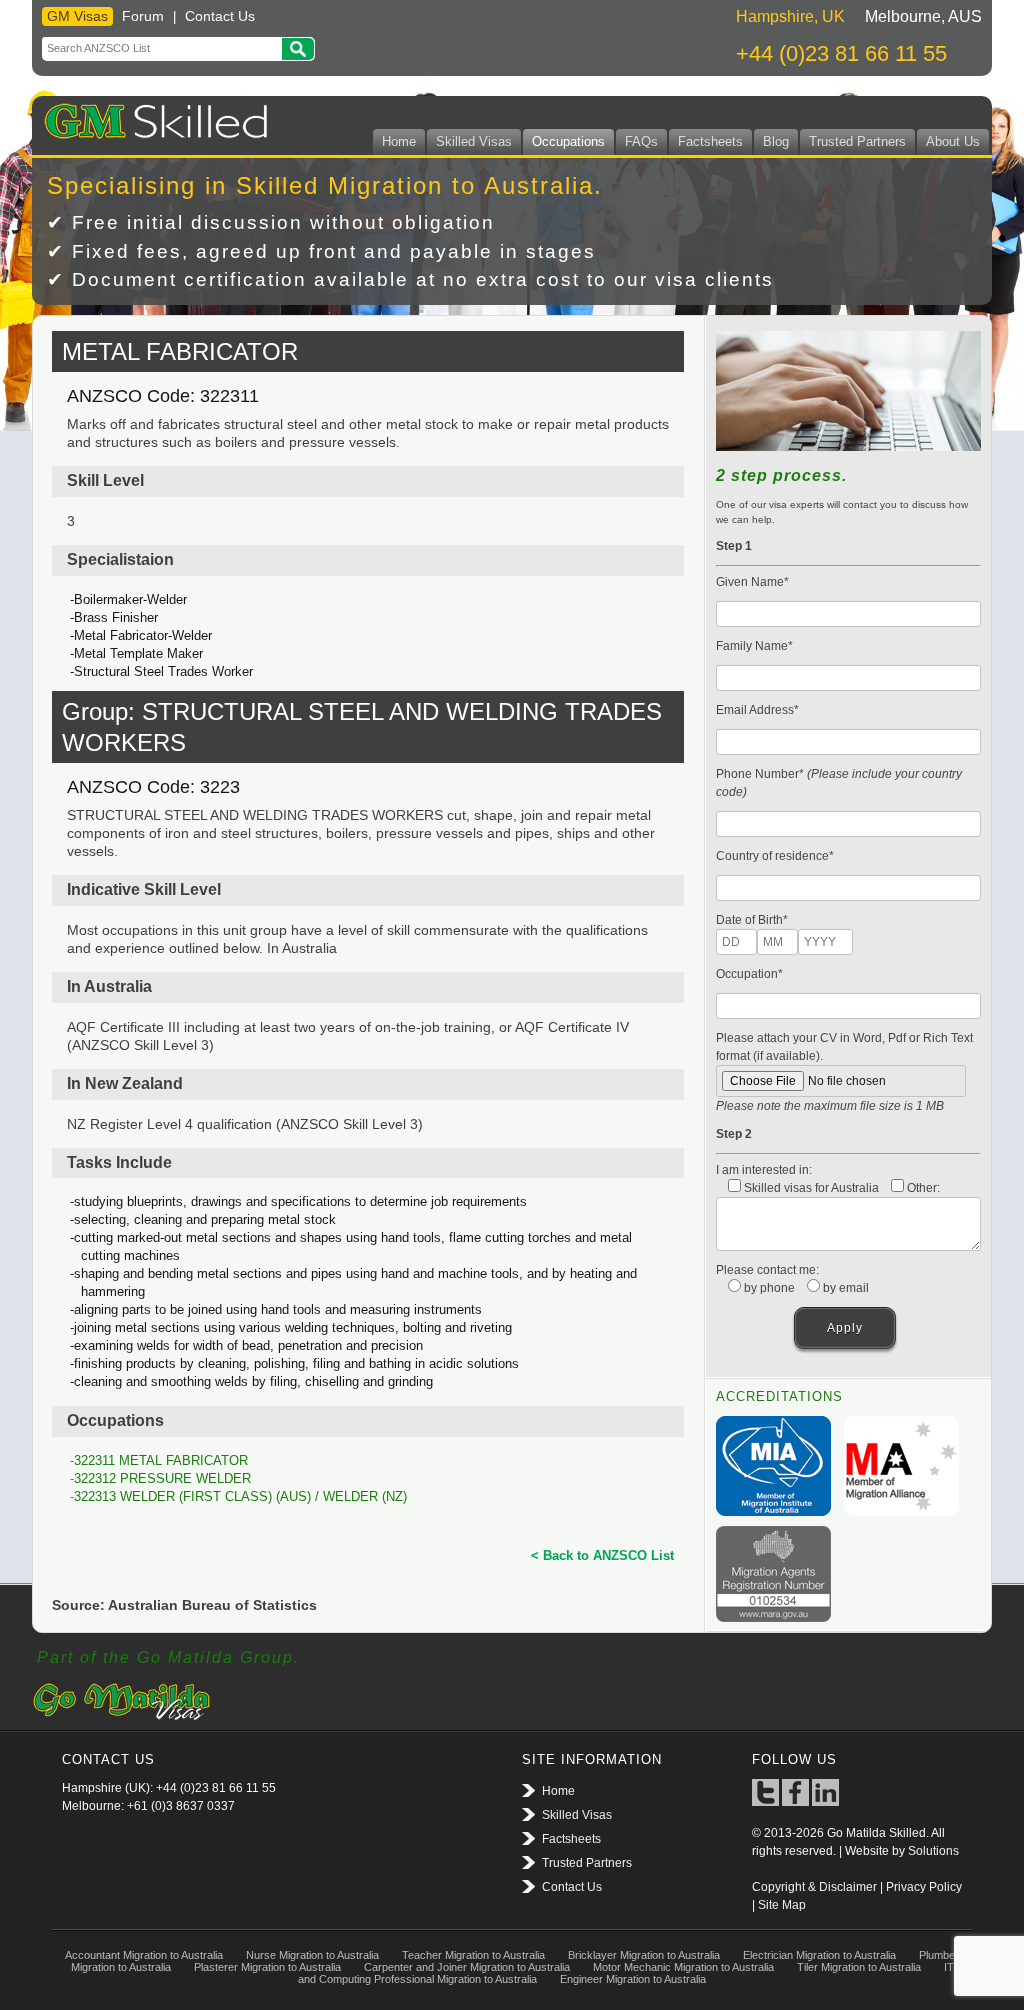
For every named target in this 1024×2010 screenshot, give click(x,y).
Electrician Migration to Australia (819, 1955)
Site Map (782, 1905)
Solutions (933, 1851)
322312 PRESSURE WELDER (162, 1478)
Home (399, 141)
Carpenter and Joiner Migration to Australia (467, 1967)
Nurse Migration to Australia (312, 1955)
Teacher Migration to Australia (473, 1955)
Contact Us (220, 16)
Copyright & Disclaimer (814, 1887)
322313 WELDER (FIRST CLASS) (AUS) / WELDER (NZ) (240, 1496)
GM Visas (77, 16)
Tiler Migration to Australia (859, 1967)
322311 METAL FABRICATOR (161, 1460)
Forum (143, 16)
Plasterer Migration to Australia (267, 1967)
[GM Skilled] (151, 117)
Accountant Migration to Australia (144, 1955)
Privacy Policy (924, 1887)
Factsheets (710, 141)
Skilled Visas (474, 141)
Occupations (568, 141)
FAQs (641, 141)
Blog (776, 141)
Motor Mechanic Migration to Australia (683, 1967)
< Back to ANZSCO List (602, 1555)
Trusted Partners (857, 141)
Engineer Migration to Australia (633, 1979)
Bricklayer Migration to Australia (644, 1955)
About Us (953, 141)
